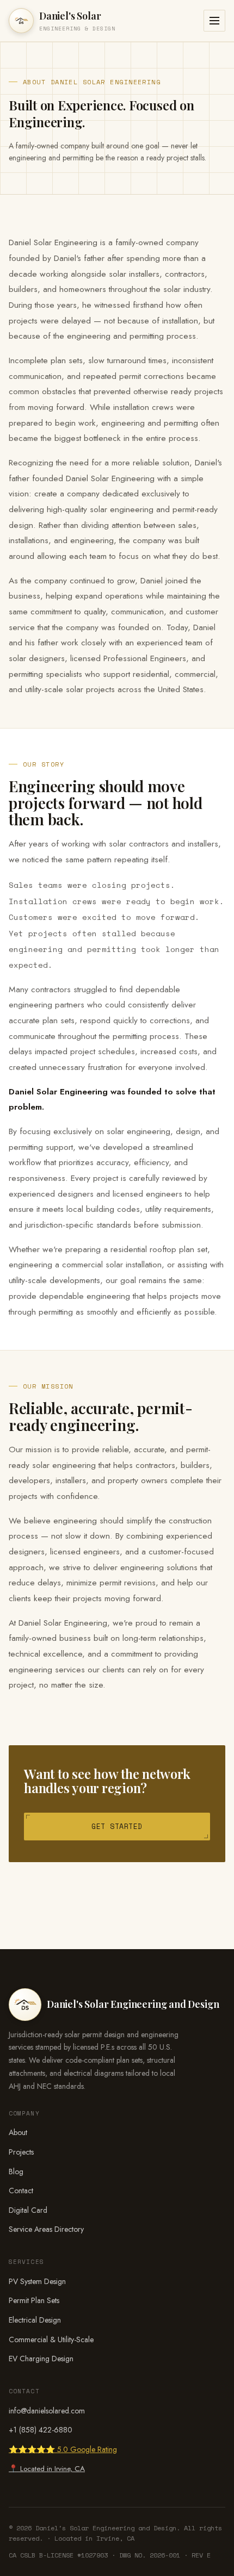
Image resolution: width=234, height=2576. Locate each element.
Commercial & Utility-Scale (51, 2339)
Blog (16, 2171)
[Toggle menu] (214, 21)
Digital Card (28, 2210)
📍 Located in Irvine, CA (47, 2469)
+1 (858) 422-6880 (41, 2430)
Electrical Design (35, 2320)
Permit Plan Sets (34, 2300)
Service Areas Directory (46, 2229)
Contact (21, 2191)
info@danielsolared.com (47, 2411)
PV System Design (37, 2281)
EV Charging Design (41, 2359)
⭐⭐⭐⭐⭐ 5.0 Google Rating (63, 2449)
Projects (21, 2152)
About (18, 2132)
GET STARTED (117, 1826)
